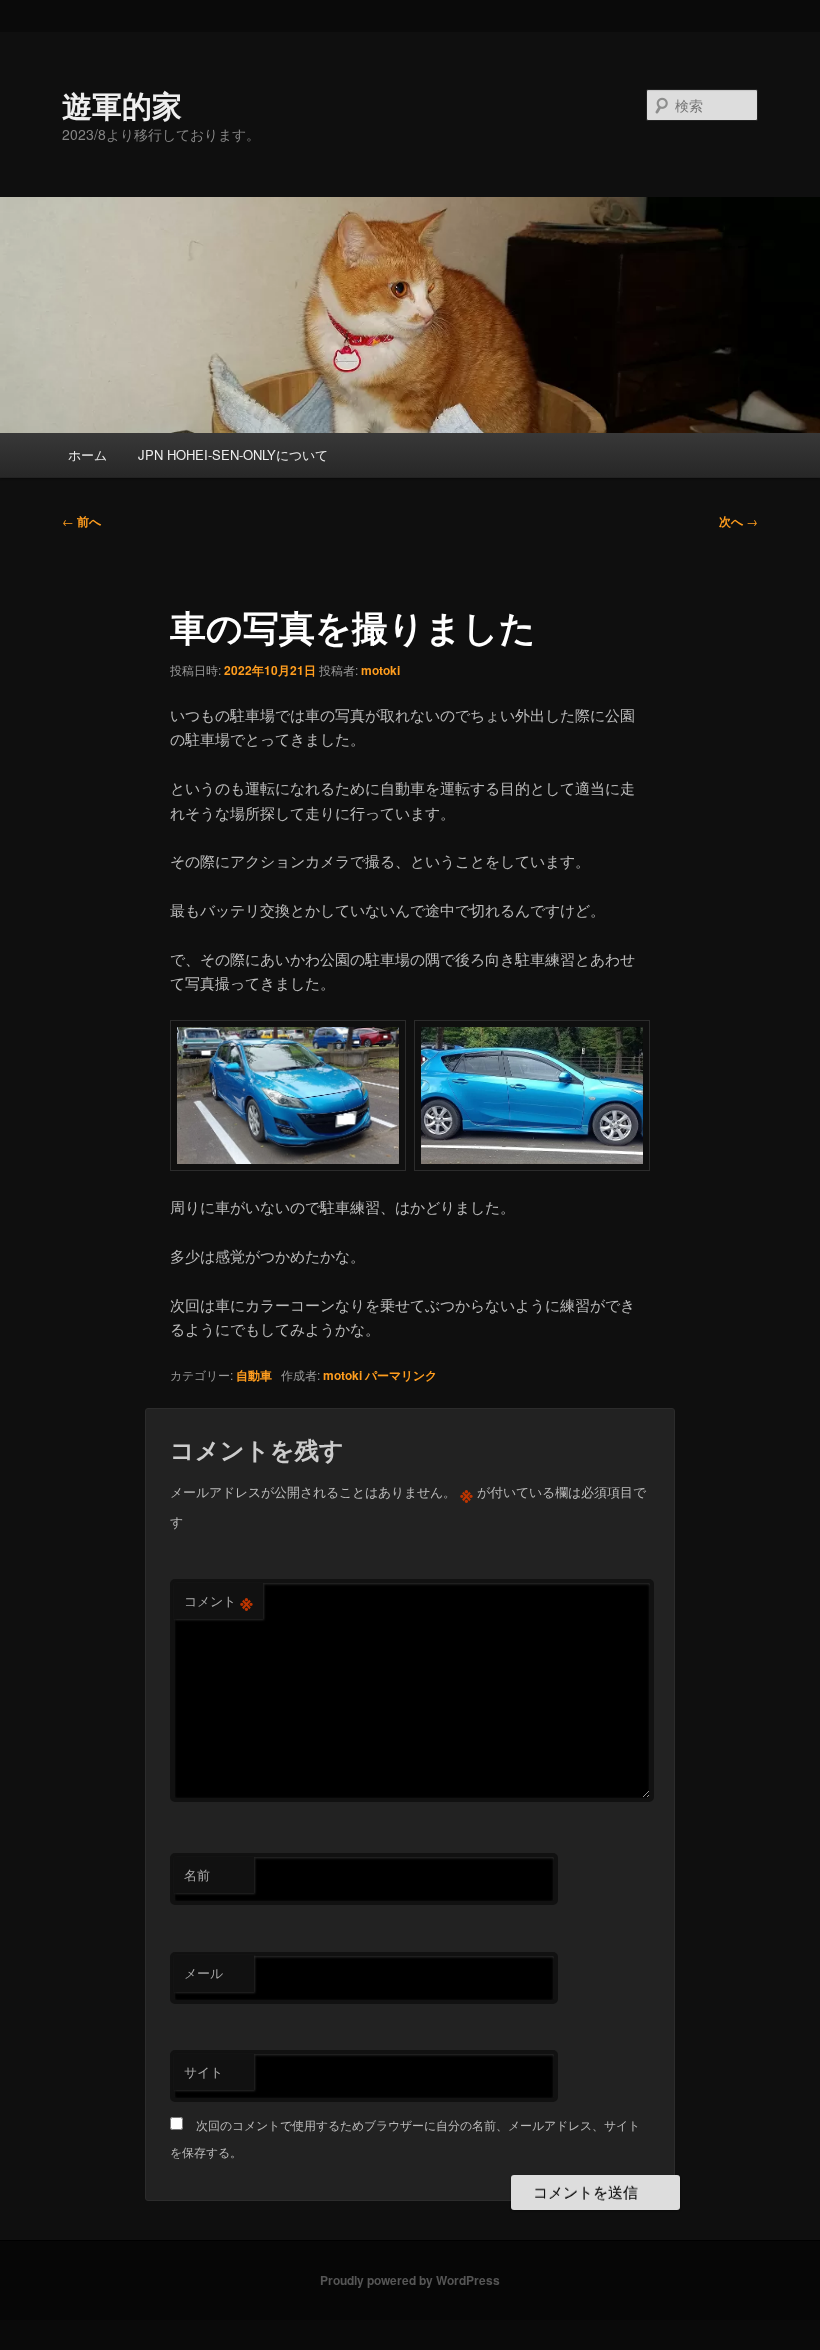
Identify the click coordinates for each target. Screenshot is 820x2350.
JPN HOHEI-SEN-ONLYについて (233, 454)
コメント (218, 1601)
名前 (197, 1874)
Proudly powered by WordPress (410, 2280)
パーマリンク (401, 1375)
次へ (738, 521)
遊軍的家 (122, 104)
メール (203, 1972)
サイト (203, 2071)
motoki (380, 670)
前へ (81, 521)
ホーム (87, 454)
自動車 (254, 1375)
